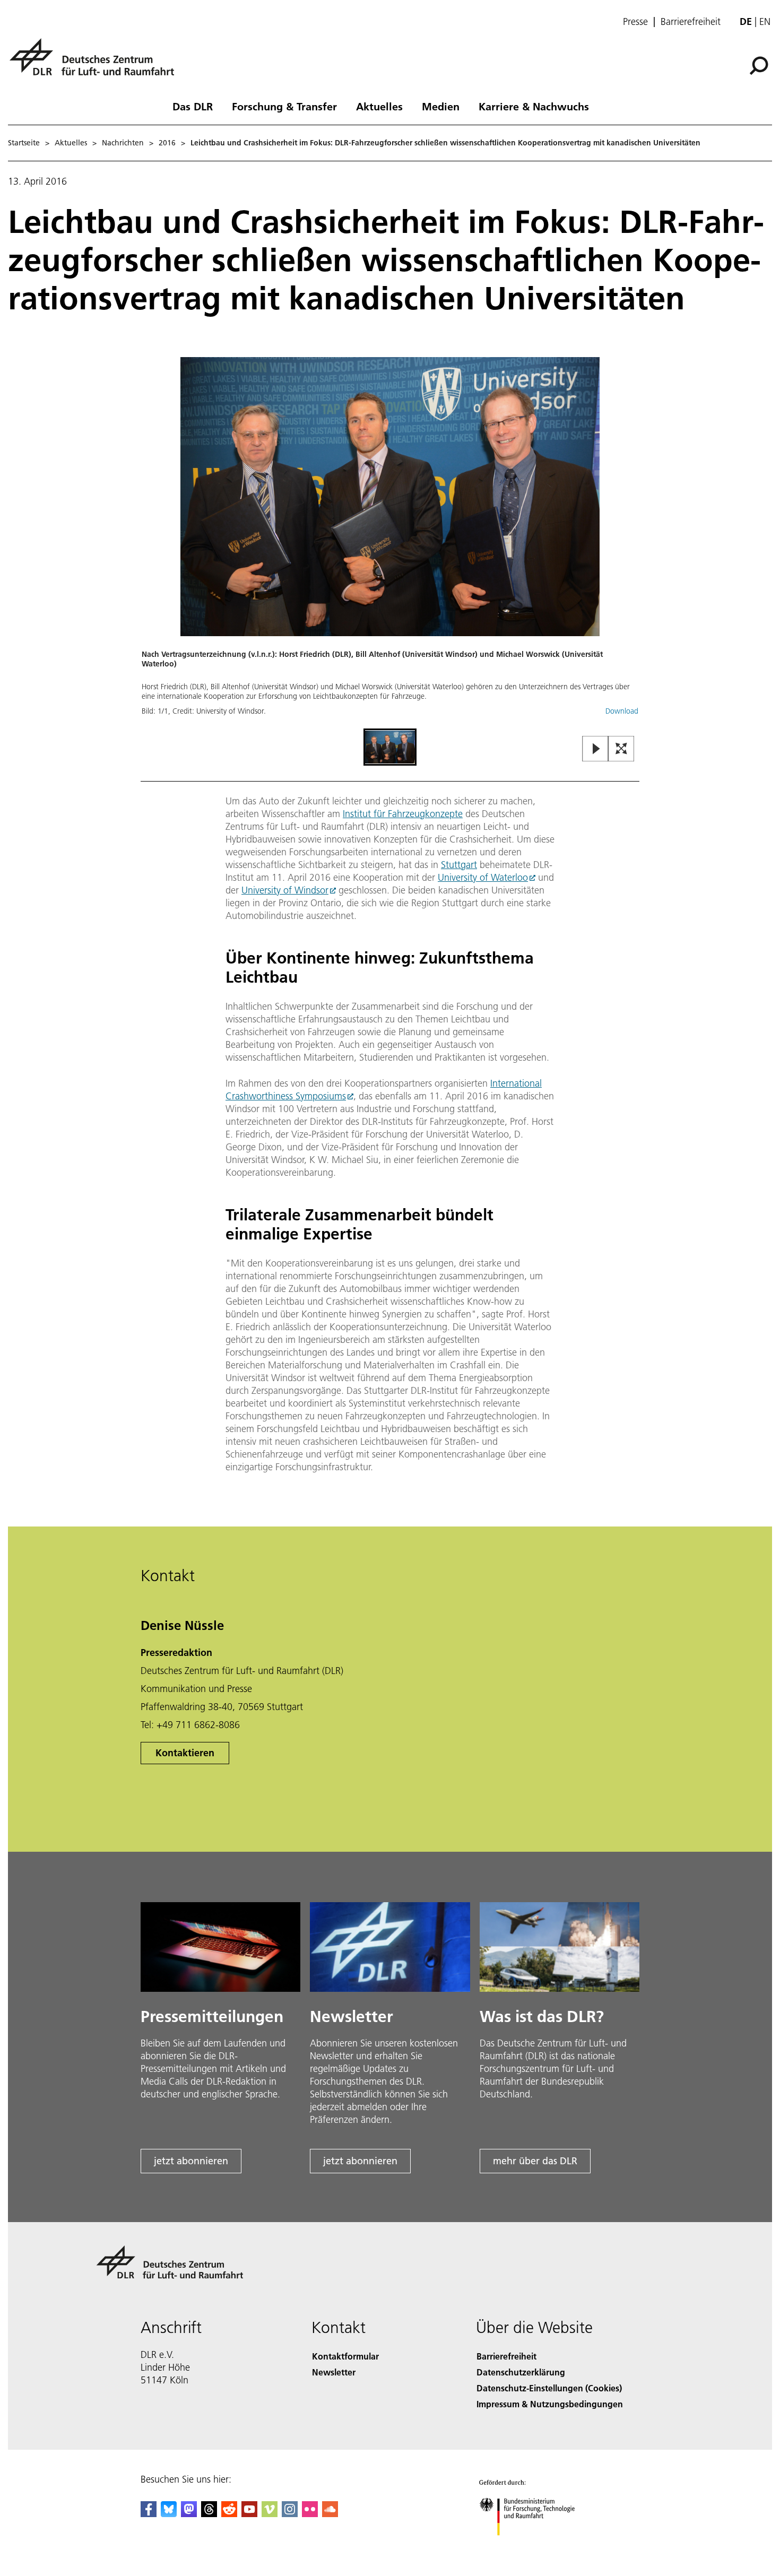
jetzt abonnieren (191, 2161)
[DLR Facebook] (149, 2514)
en (765, 21)
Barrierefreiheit (691, 22)
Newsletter (334, 2372)
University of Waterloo (483, 877)
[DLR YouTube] (249, 2514)
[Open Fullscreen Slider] (621, 749)
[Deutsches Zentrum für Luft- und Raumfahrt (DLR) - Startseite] (96, 63)
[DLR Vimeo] (270, 2514)
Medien (441, 106)
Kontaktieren (185, 1753)
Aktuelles (379, 106)
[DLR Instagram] (290, 2514)
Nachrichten (123, 143)
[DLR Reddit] (229, 2514)
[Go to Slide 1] (390, 747)
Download (622, 711)
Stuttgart (459, 865)
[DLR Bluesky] (169, 2514)
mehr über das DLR (535, 2161)
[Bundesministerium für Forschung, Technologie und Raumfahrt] (538, 2546)
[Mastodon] (189, 2514)
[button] (390, 541)
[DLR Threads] (209, 2514)
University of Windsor (285, 890)
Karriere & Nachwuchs (534, 106)
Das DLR (193, 106)
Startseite (24, 143)
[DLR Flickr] (310, 2514)
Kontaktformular (345, 2356)
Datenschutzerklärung (521, 2372)
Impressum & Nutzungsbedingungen (550, 2404)
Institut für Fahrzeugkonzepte (403, 814)
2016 (167, 143)
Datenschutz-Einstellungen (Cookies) (549, 2388)
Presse (635, 22)
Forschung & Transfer (284, 106)
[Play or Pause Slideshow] (596, 749)
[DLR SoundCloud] (330, 2514)
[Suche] (760, 65)
